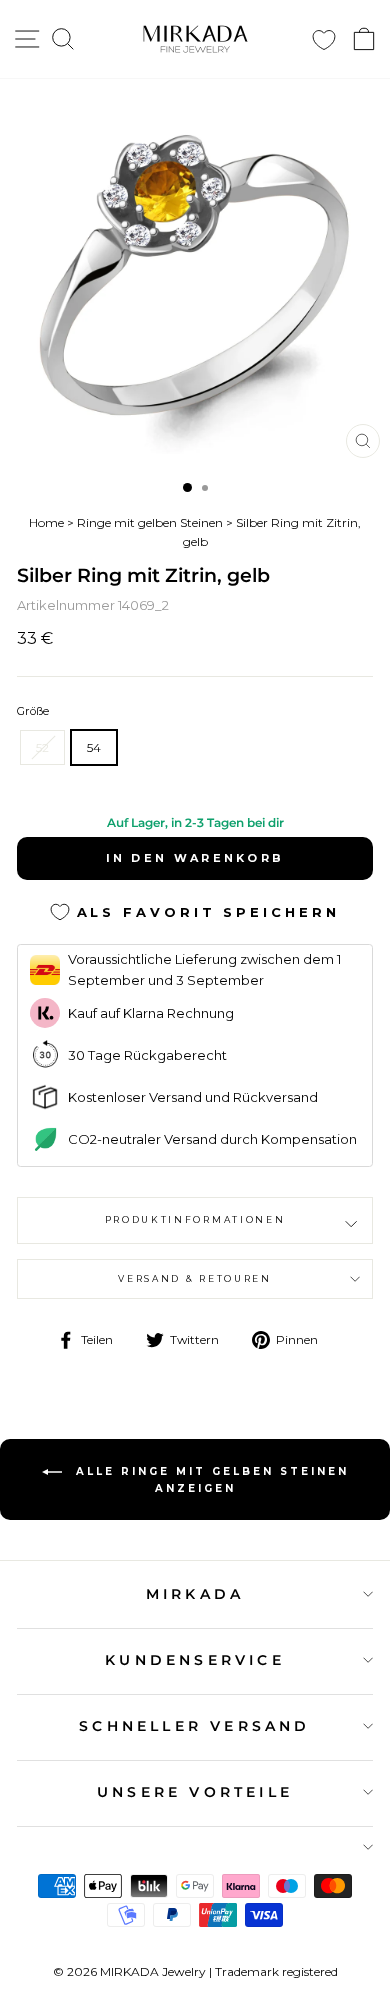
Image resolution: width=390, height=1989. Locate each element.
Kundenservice (195, 1660)
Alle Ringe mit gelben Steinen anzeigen (209, 1480)
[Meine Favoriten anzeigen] (324, 39)
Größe (33, 711)
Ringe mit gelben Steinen (150, 522)
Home (46, 522)
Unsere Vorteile (195, 1792)
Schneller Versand (194, 1726)
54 (94, 747)
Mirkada (195, 1594)
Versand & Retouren (194, 1278)
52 (42, 747)
